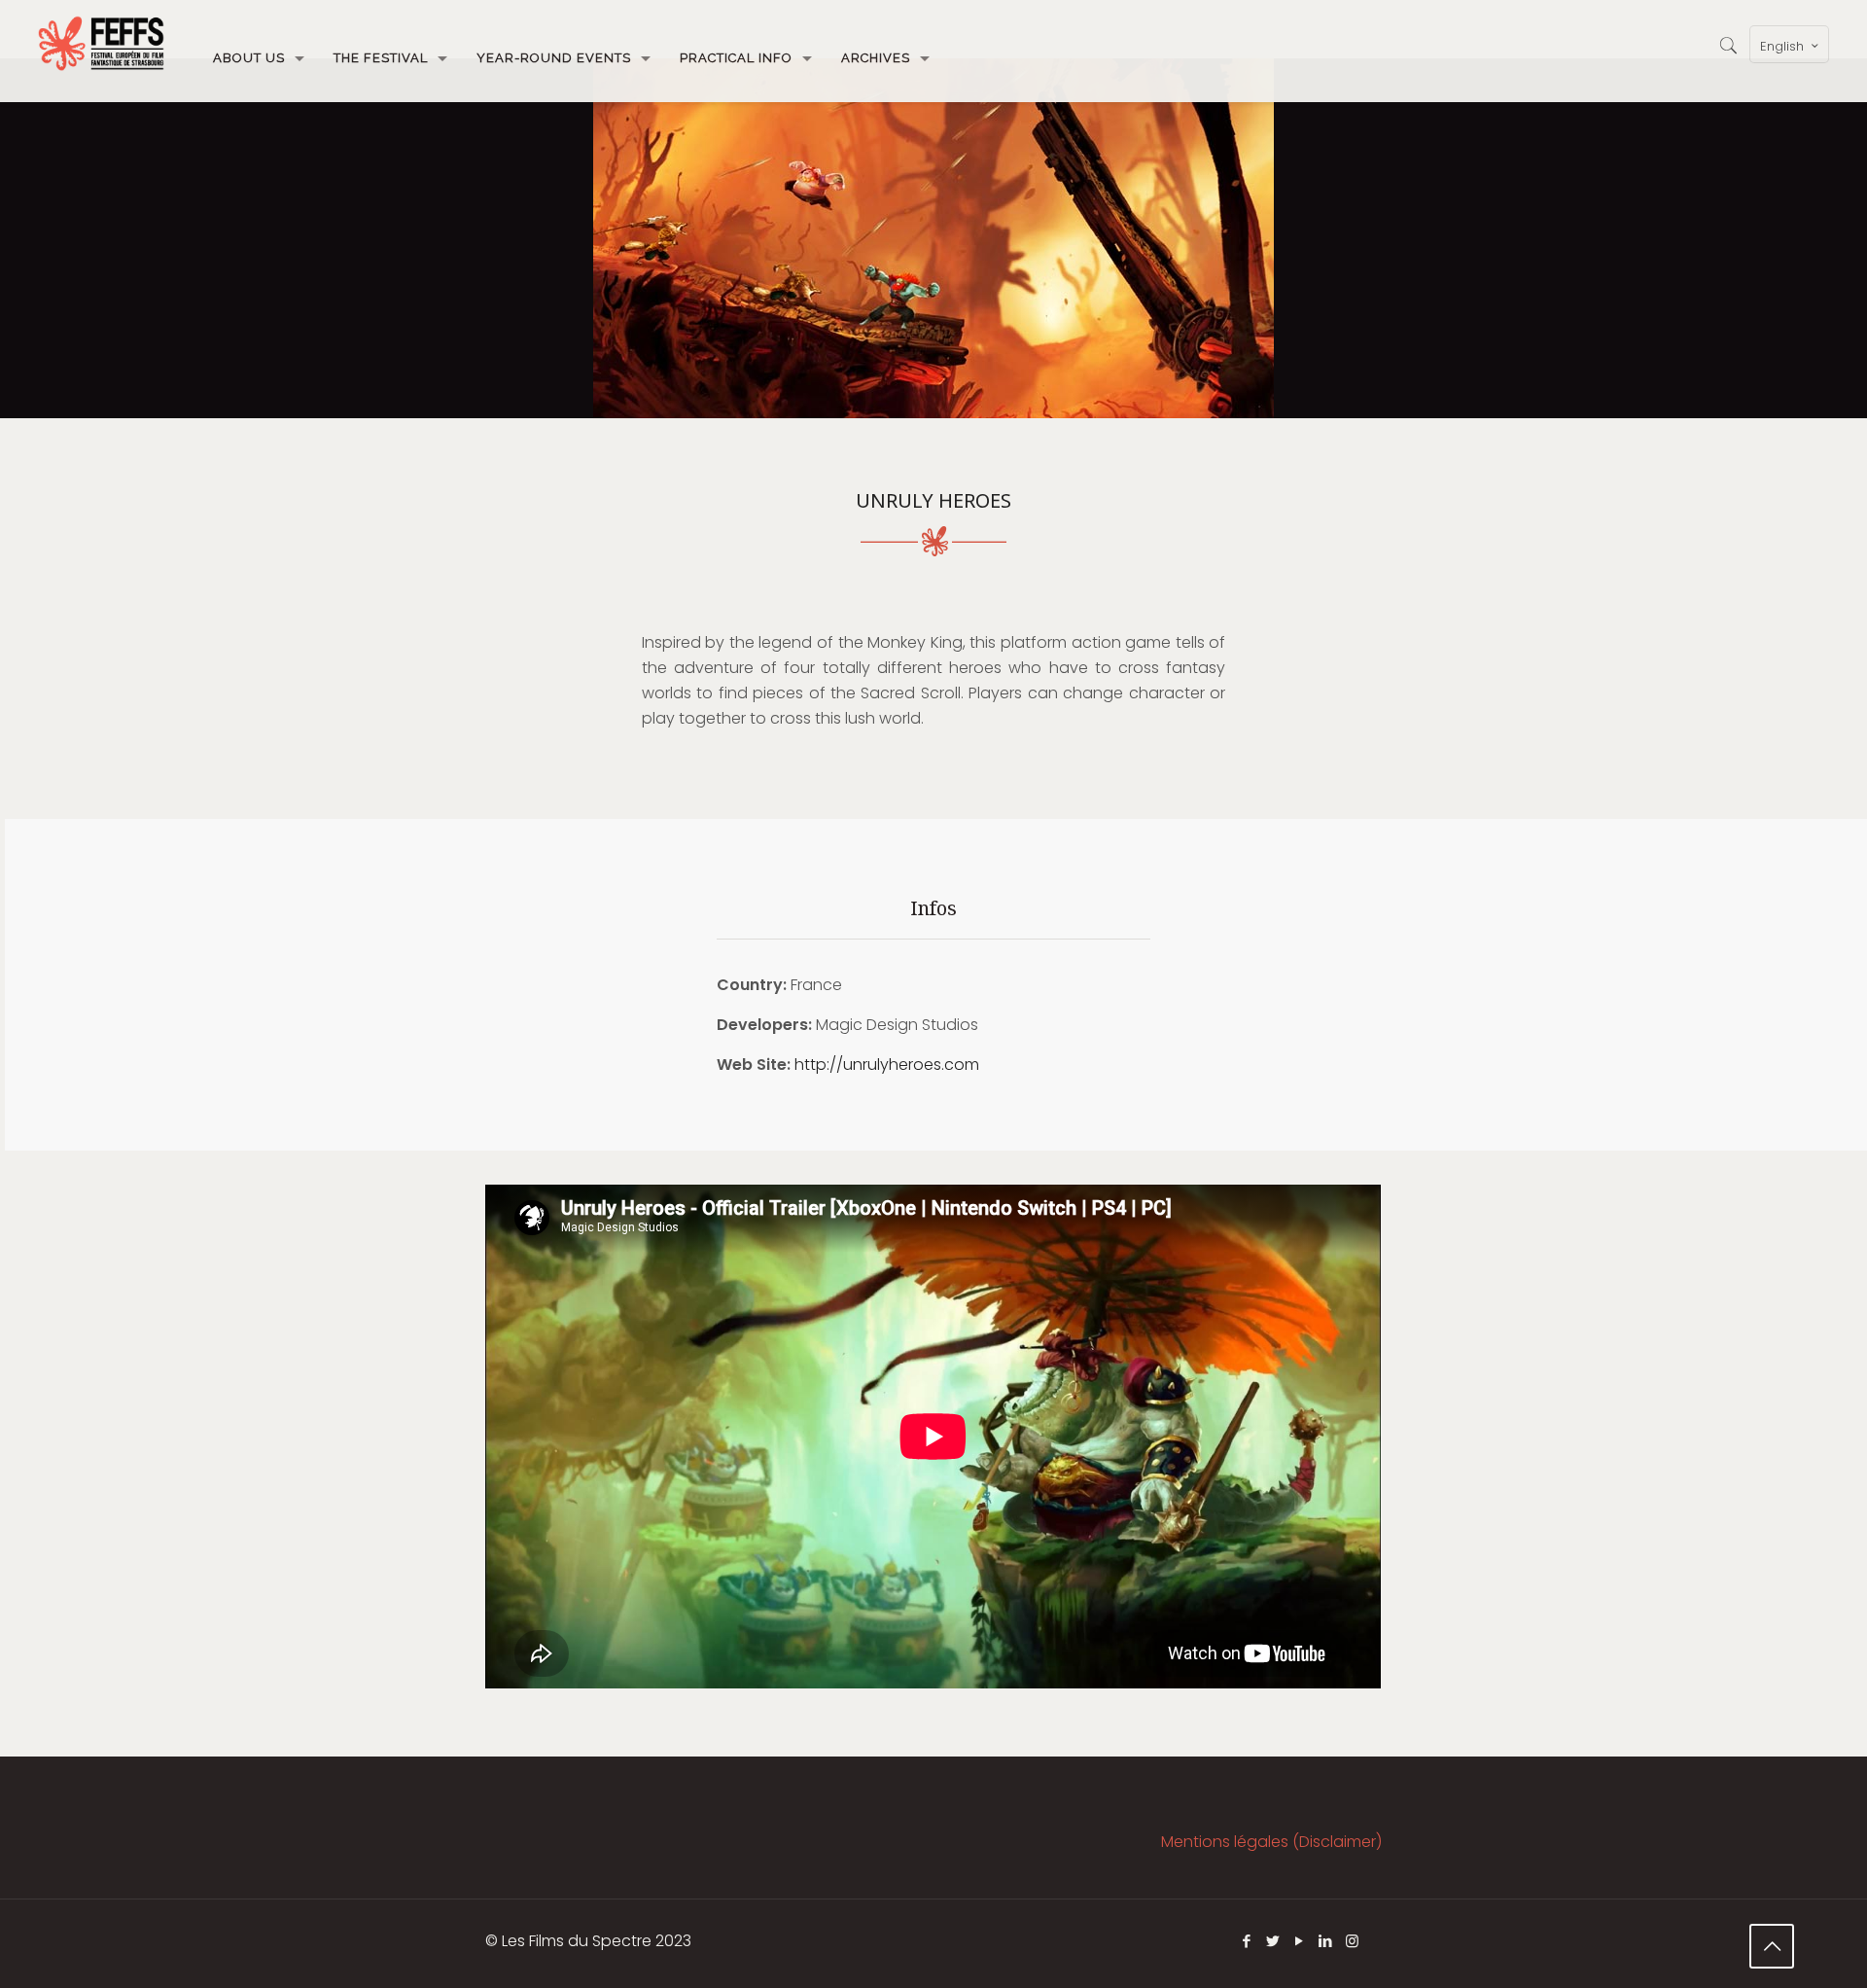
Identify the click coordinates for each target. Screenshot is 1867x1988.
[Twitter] (1273, 1941)
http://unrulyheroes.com (887, 1065)
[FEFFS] (101, 44)
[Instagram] (1352, 1941)
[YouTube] (1300, 1941)
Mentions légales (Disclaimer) (1271, 1842)
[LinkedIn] (1326, 1941)
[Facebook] (1247, 1941)
